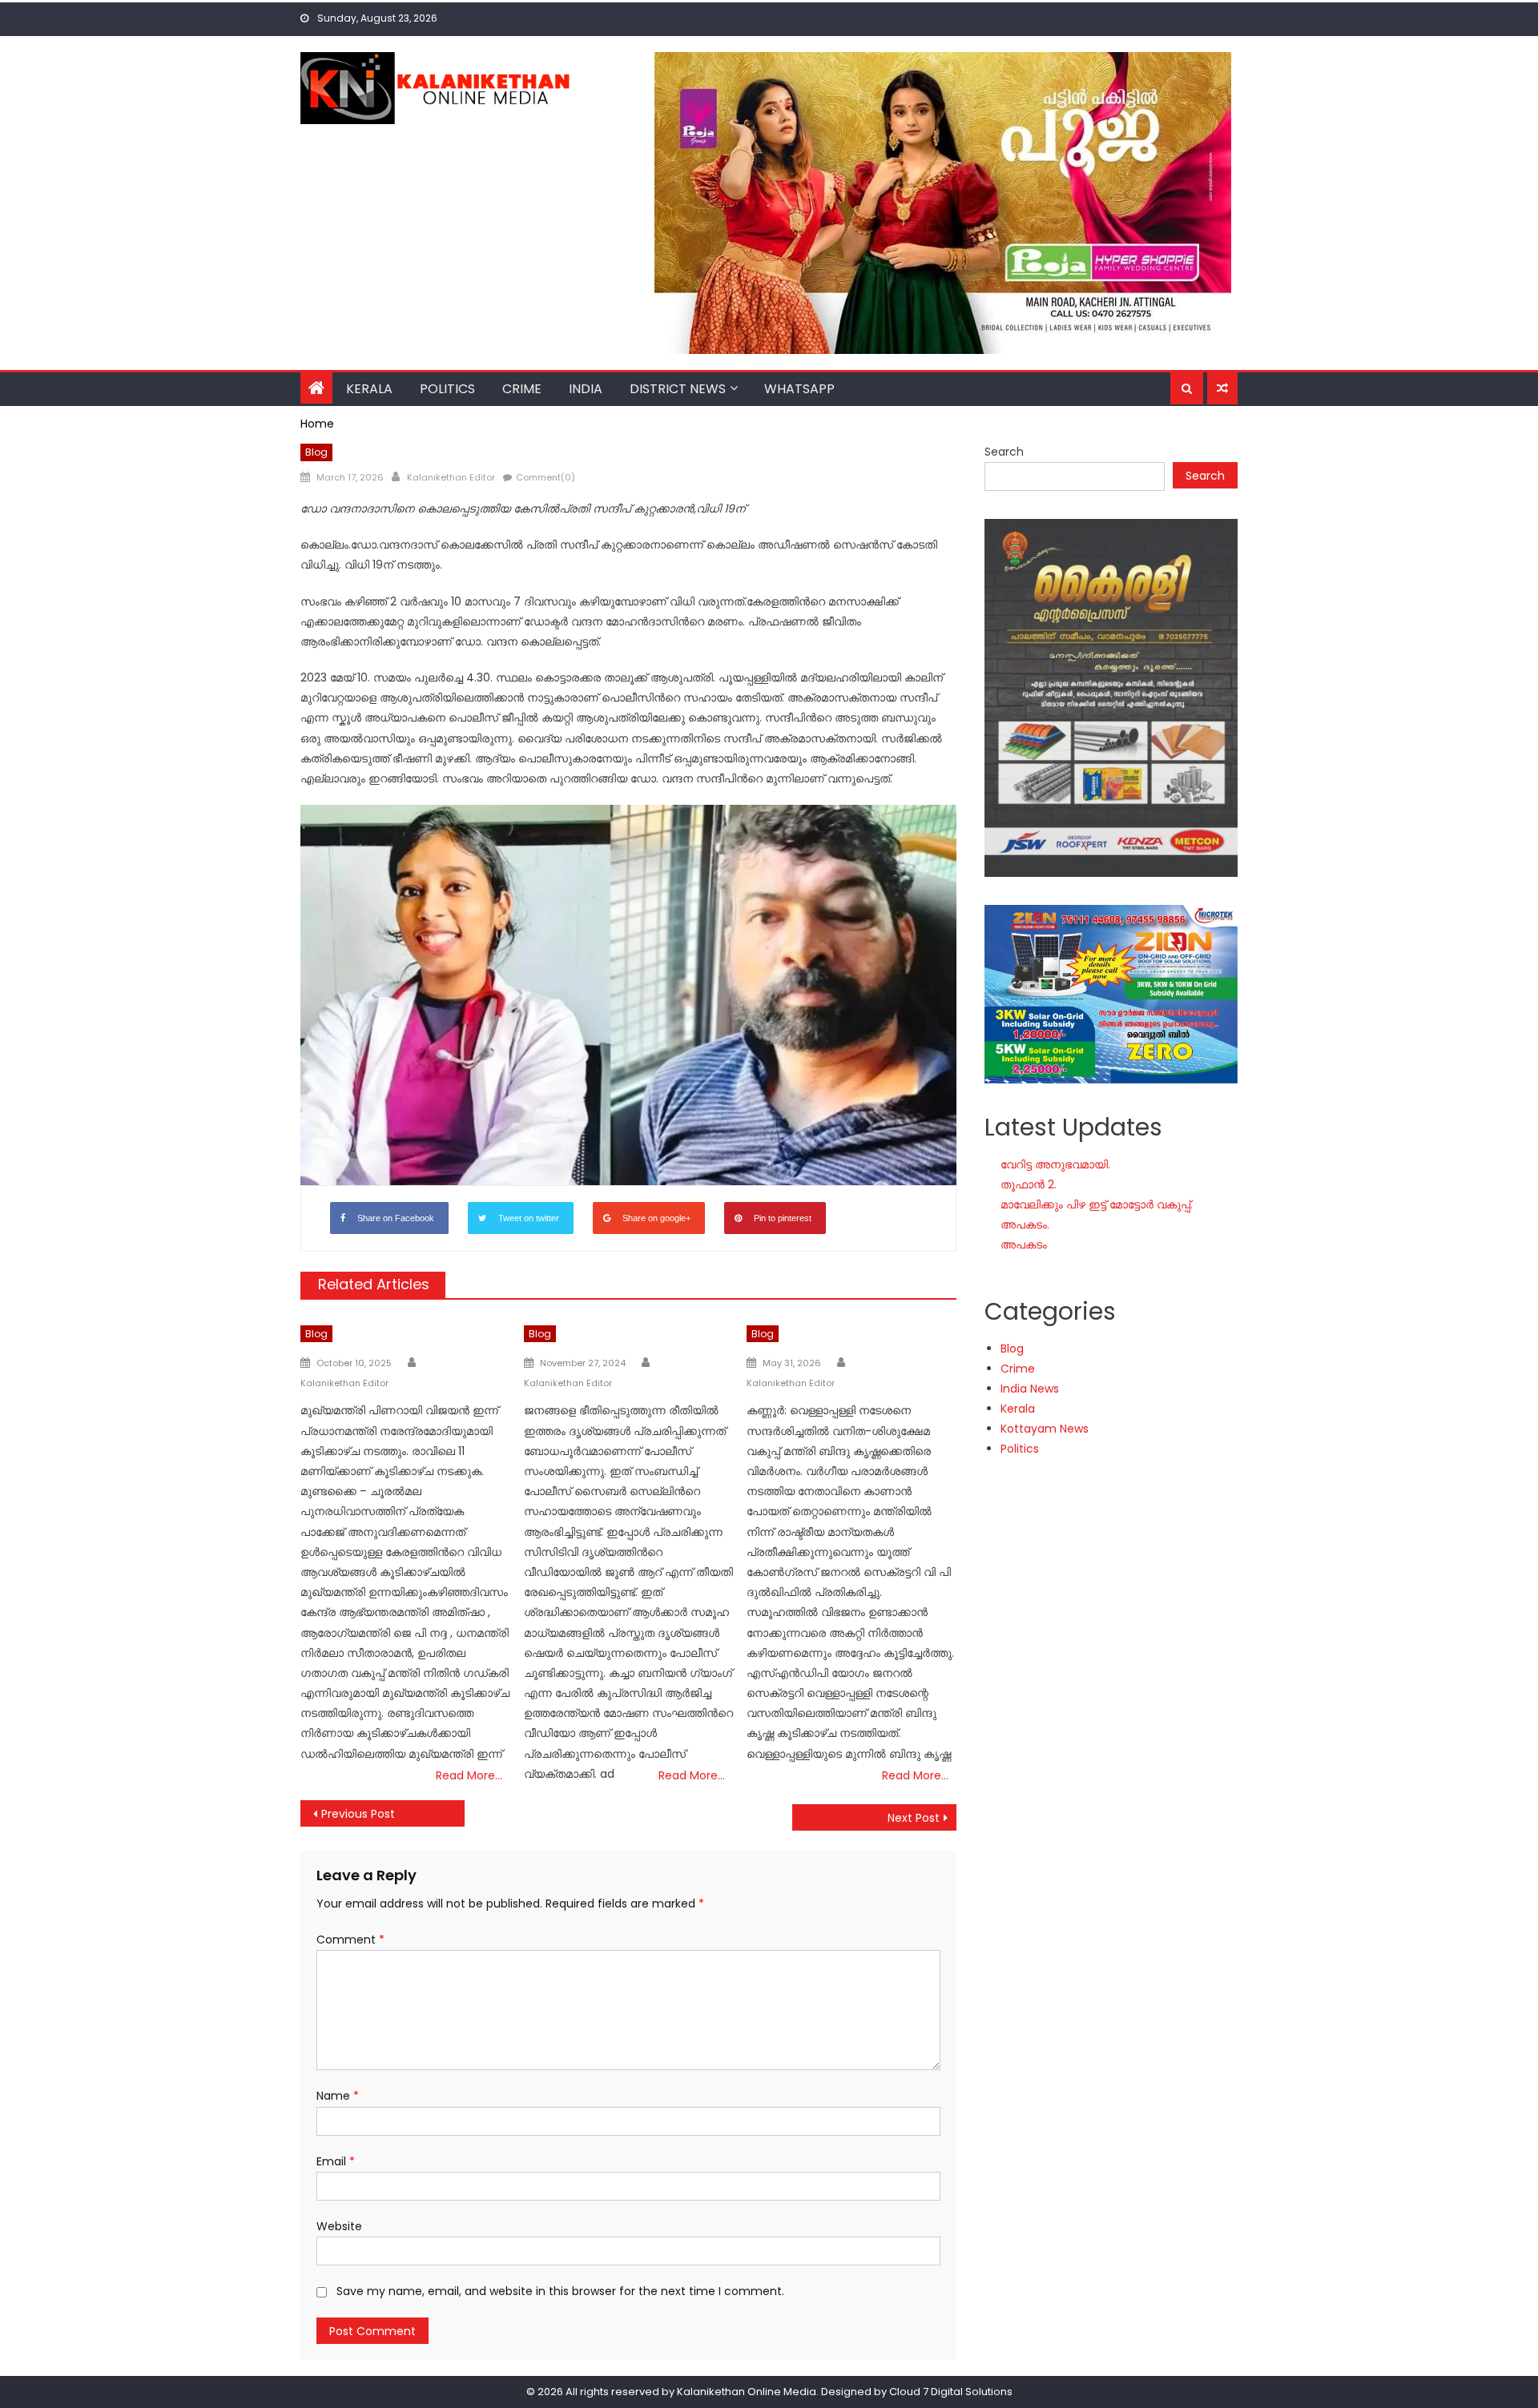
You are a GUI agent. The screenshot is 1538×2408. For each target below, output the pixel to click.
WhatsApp (799, 389)
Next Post (914, 1818)
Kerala (369, 389)
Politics (447, 389)
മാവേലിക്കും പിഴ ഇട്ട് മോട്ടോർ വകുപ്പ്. (1097, 1204)
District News (678, 389)
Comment (350, 1940)
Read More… (469, 1775)
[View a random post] (1222, 388)
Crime (522, 389)
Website (339, 2226)
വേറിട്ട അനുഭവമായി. (1055, 1164)
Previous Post (358, 1814)
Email (336, 2161)
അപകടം (1024, 1244)
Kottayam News (1045, 1429)
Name (338, 2096)
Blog (316, 452)
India (586, 389)
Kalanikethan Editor (451, 477)
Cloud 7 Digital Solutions (951, 2392)
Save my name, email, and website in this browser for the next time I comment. (560, 2291)
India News (1030, 1389)
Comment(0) (546, 477)
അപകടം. (1025, 1224)
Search (1004, 452)
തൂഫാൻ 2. (1029, 1184)
